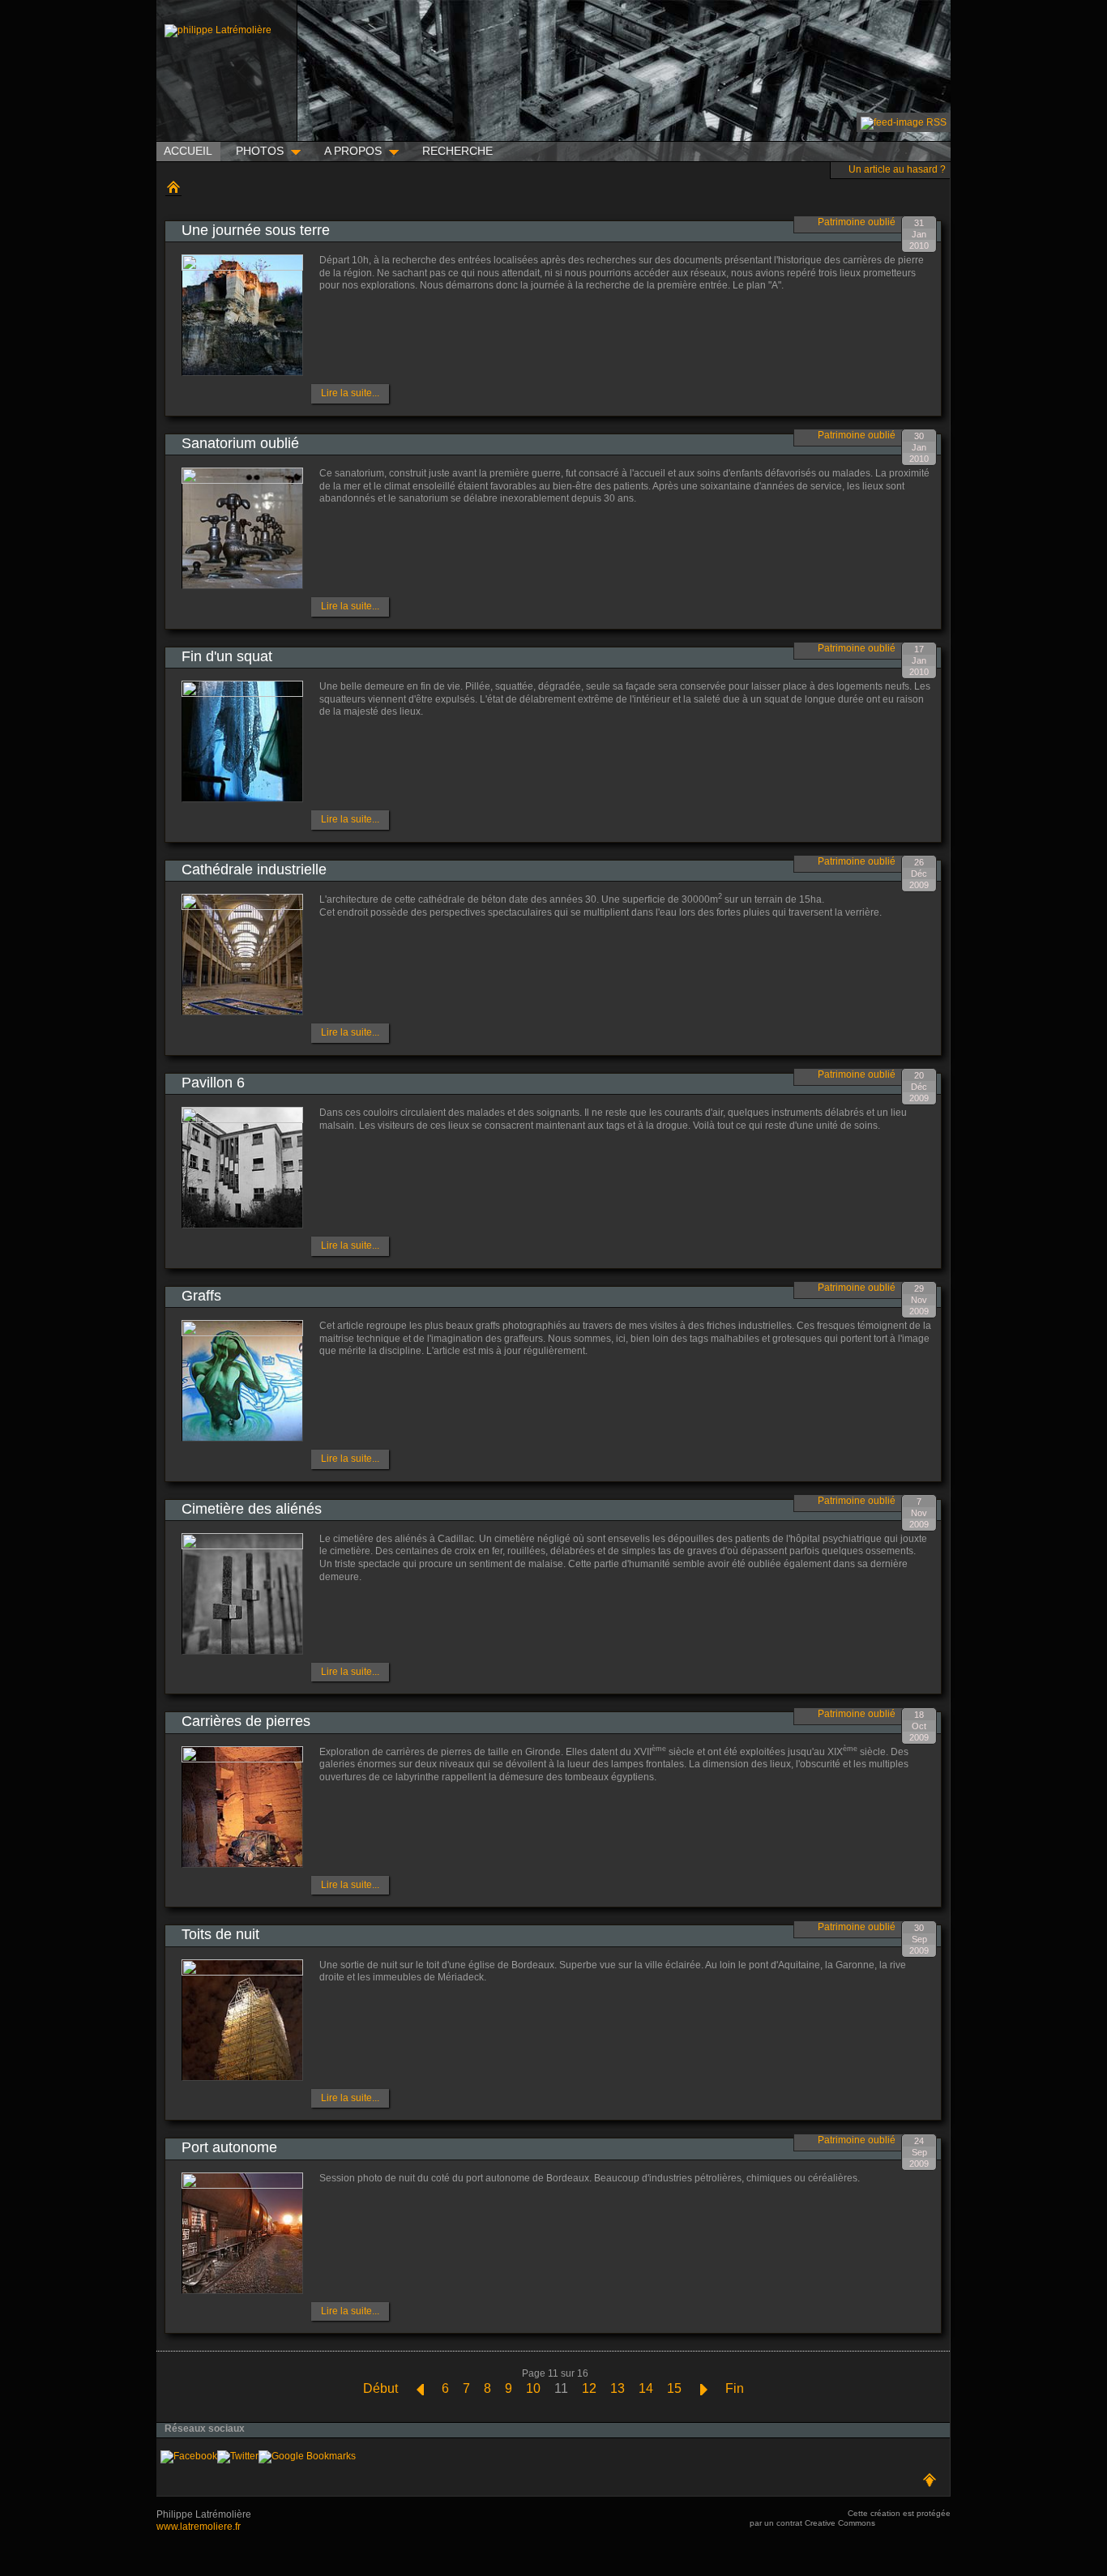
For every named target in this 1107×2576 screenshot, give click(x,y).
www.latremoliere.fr (199, 2527)
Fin (735, 2388)
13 (618, 2388)
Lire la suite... (350, 393)
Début (380, 2388)
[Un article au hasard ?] (840, 168)
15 (674, 2388)
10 (533, 2388)
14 (646, 2388)
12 (589, 2388)
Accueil (173, 187)
